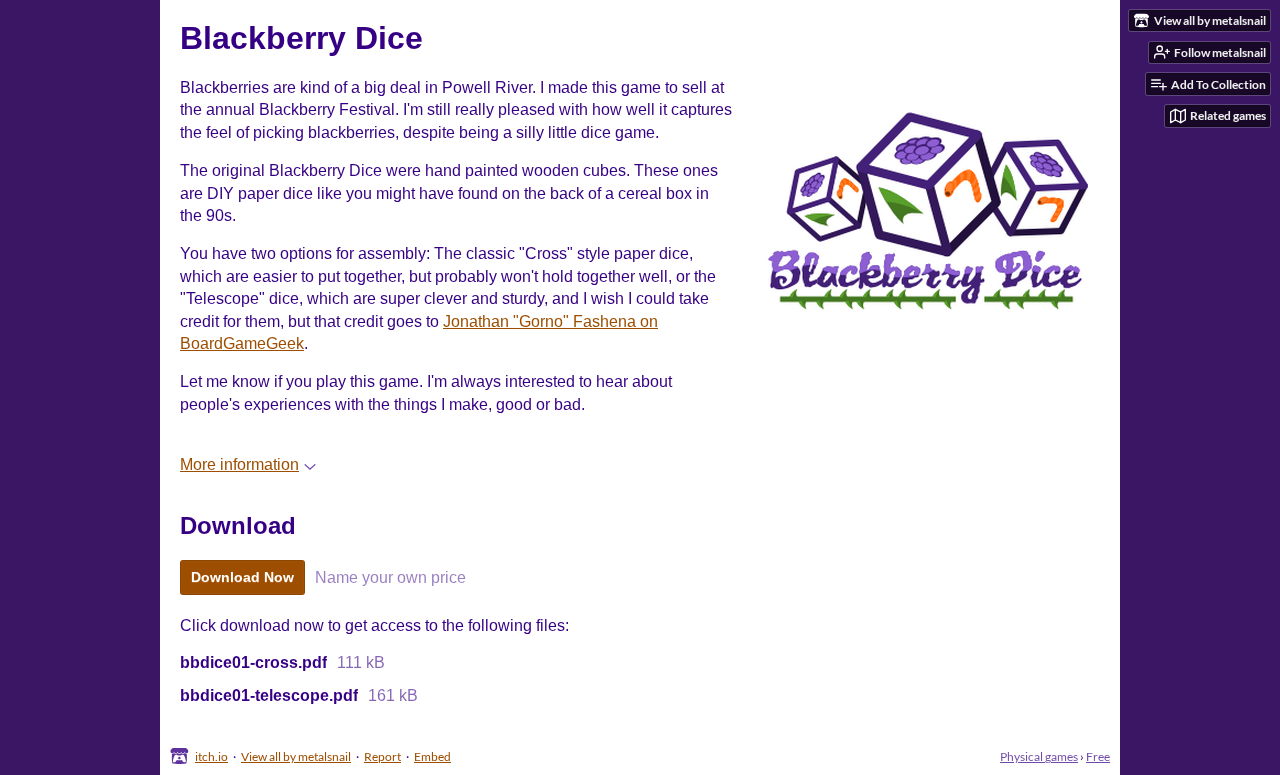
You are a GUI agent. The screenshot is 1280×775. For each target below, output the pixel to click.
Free (1098, 756)
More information (239, 464)
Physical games (1039, 756)
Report (382, 756)
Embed (432, 756)
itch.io (211, 756)
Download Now (242, 577)
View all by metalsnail (296, 756)
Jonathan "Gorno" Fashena (539, 321)
